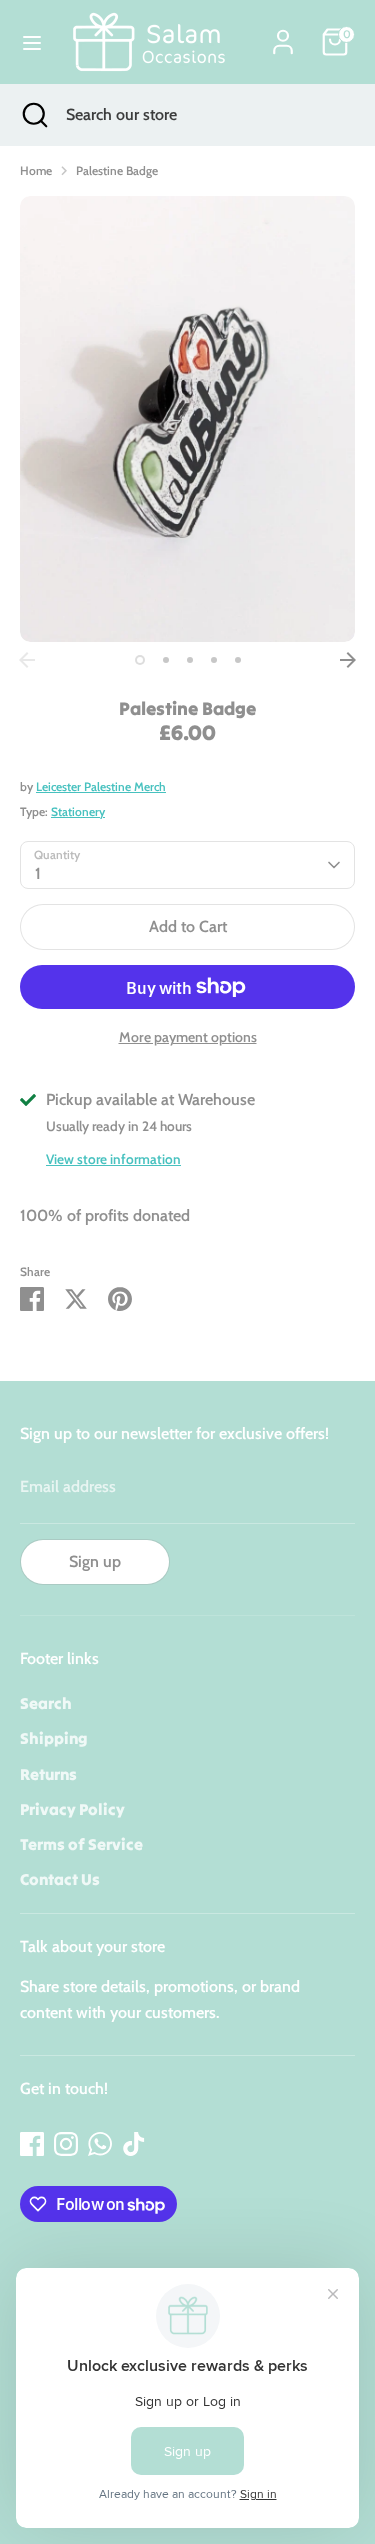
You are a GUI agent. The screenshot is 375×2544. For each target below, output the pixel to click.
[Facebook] (32, 2144)
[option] (187, 419)
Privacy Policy (72, 1809)
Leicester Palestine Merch (101, 786)
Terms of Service (81, 1844)
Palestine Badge (117, 170)
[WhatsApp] (100, 2144)
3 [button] (190, 660)
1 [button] (140, 660)
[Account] (283, 34)
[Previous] (27, 660)
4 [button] (214, 660)
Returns (48, 1774)
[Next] (348, 660)
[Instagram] (66, 2144)
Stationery (78, 811)
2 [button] (166, 660)
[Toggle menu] (32, 42)
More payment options (188, 1037)
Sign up (95, 1561)
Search (46, 1703)
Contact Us (60, 1879)
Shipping (54, 1738)
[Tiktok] (134, 2144)
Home (36, 170)
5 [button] (238, 660)
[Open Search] (33, 115)
